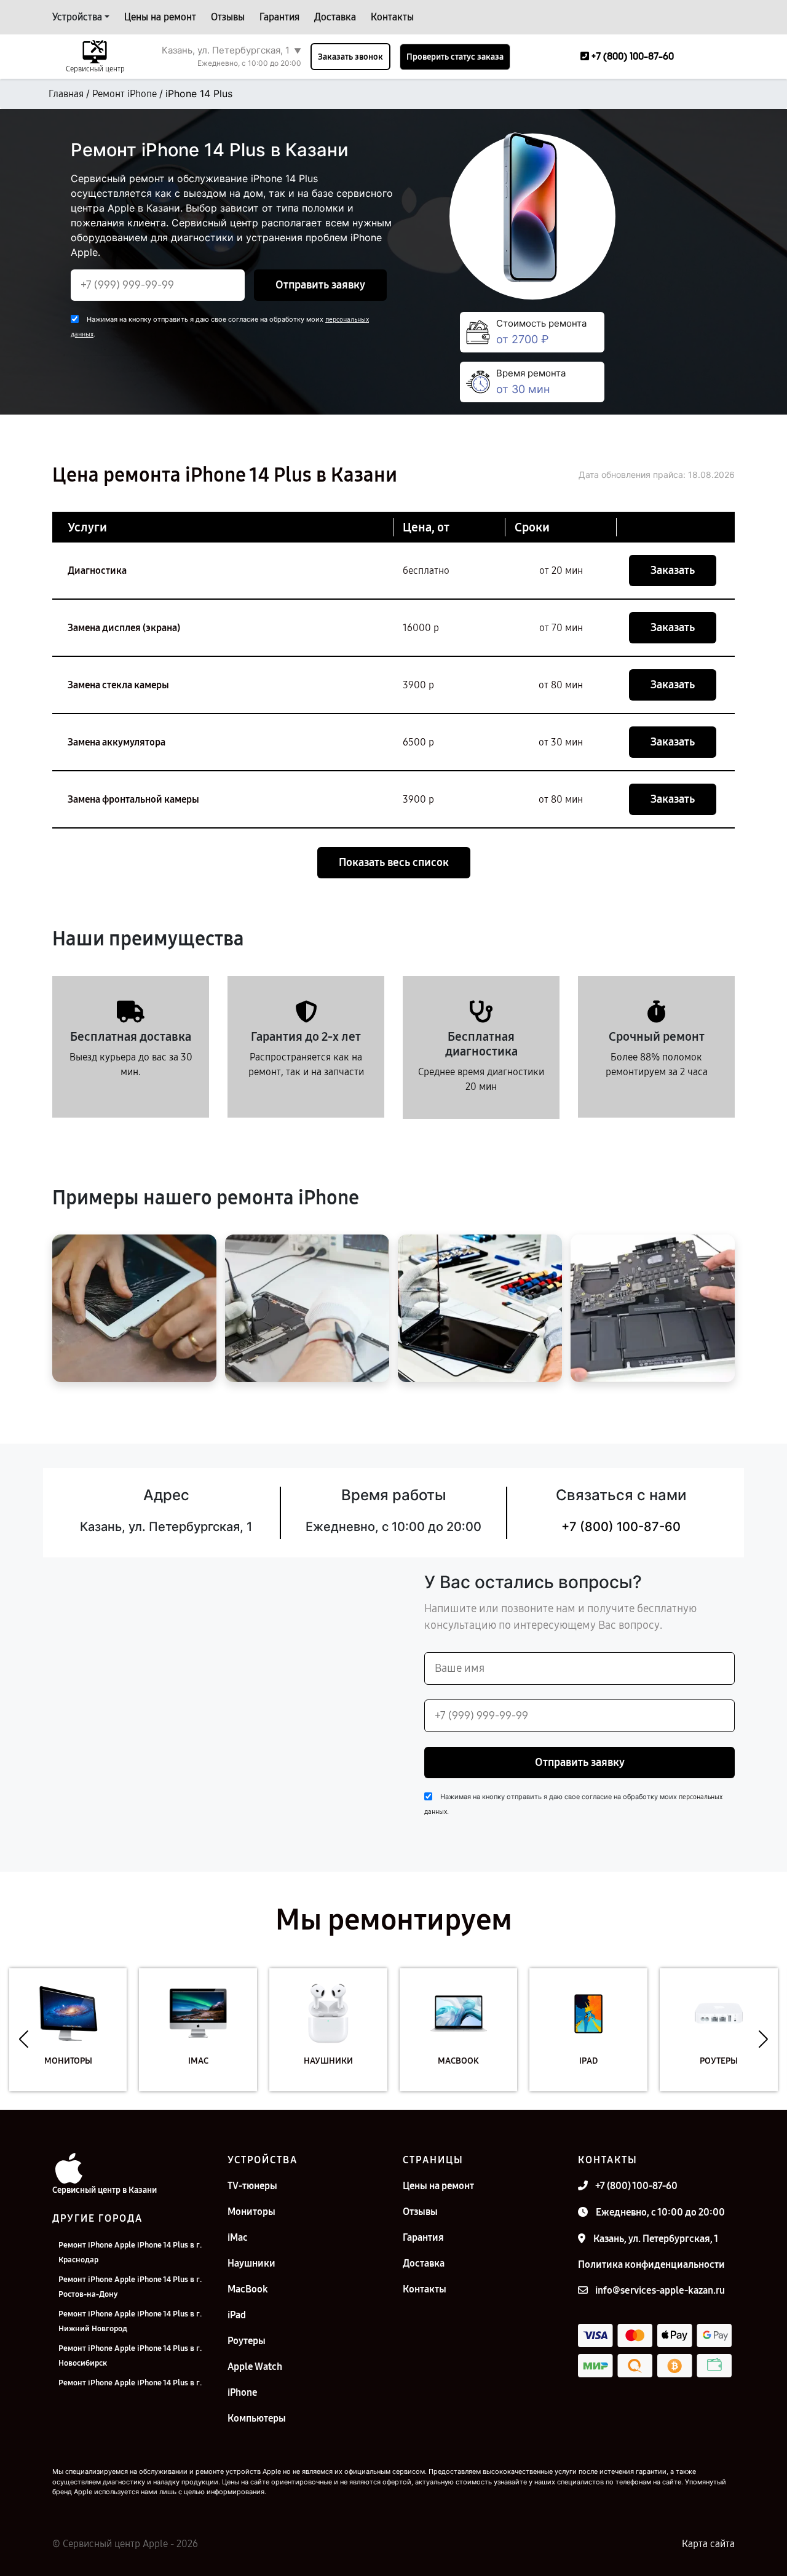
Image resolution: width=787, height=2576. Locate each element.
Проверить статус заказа (455, 57)
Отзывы (228, 17)
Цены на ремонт (160, 17)
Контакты (392, 17)
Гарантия (279, 17)
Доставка (335, 17)
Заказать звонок (350, 57)
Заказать (673, 570)
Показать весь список (394, 862)
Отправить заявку (320, 285)
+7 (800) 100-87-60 (621, 1527)
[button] (24, 2039)
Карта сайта (708, 2544)
